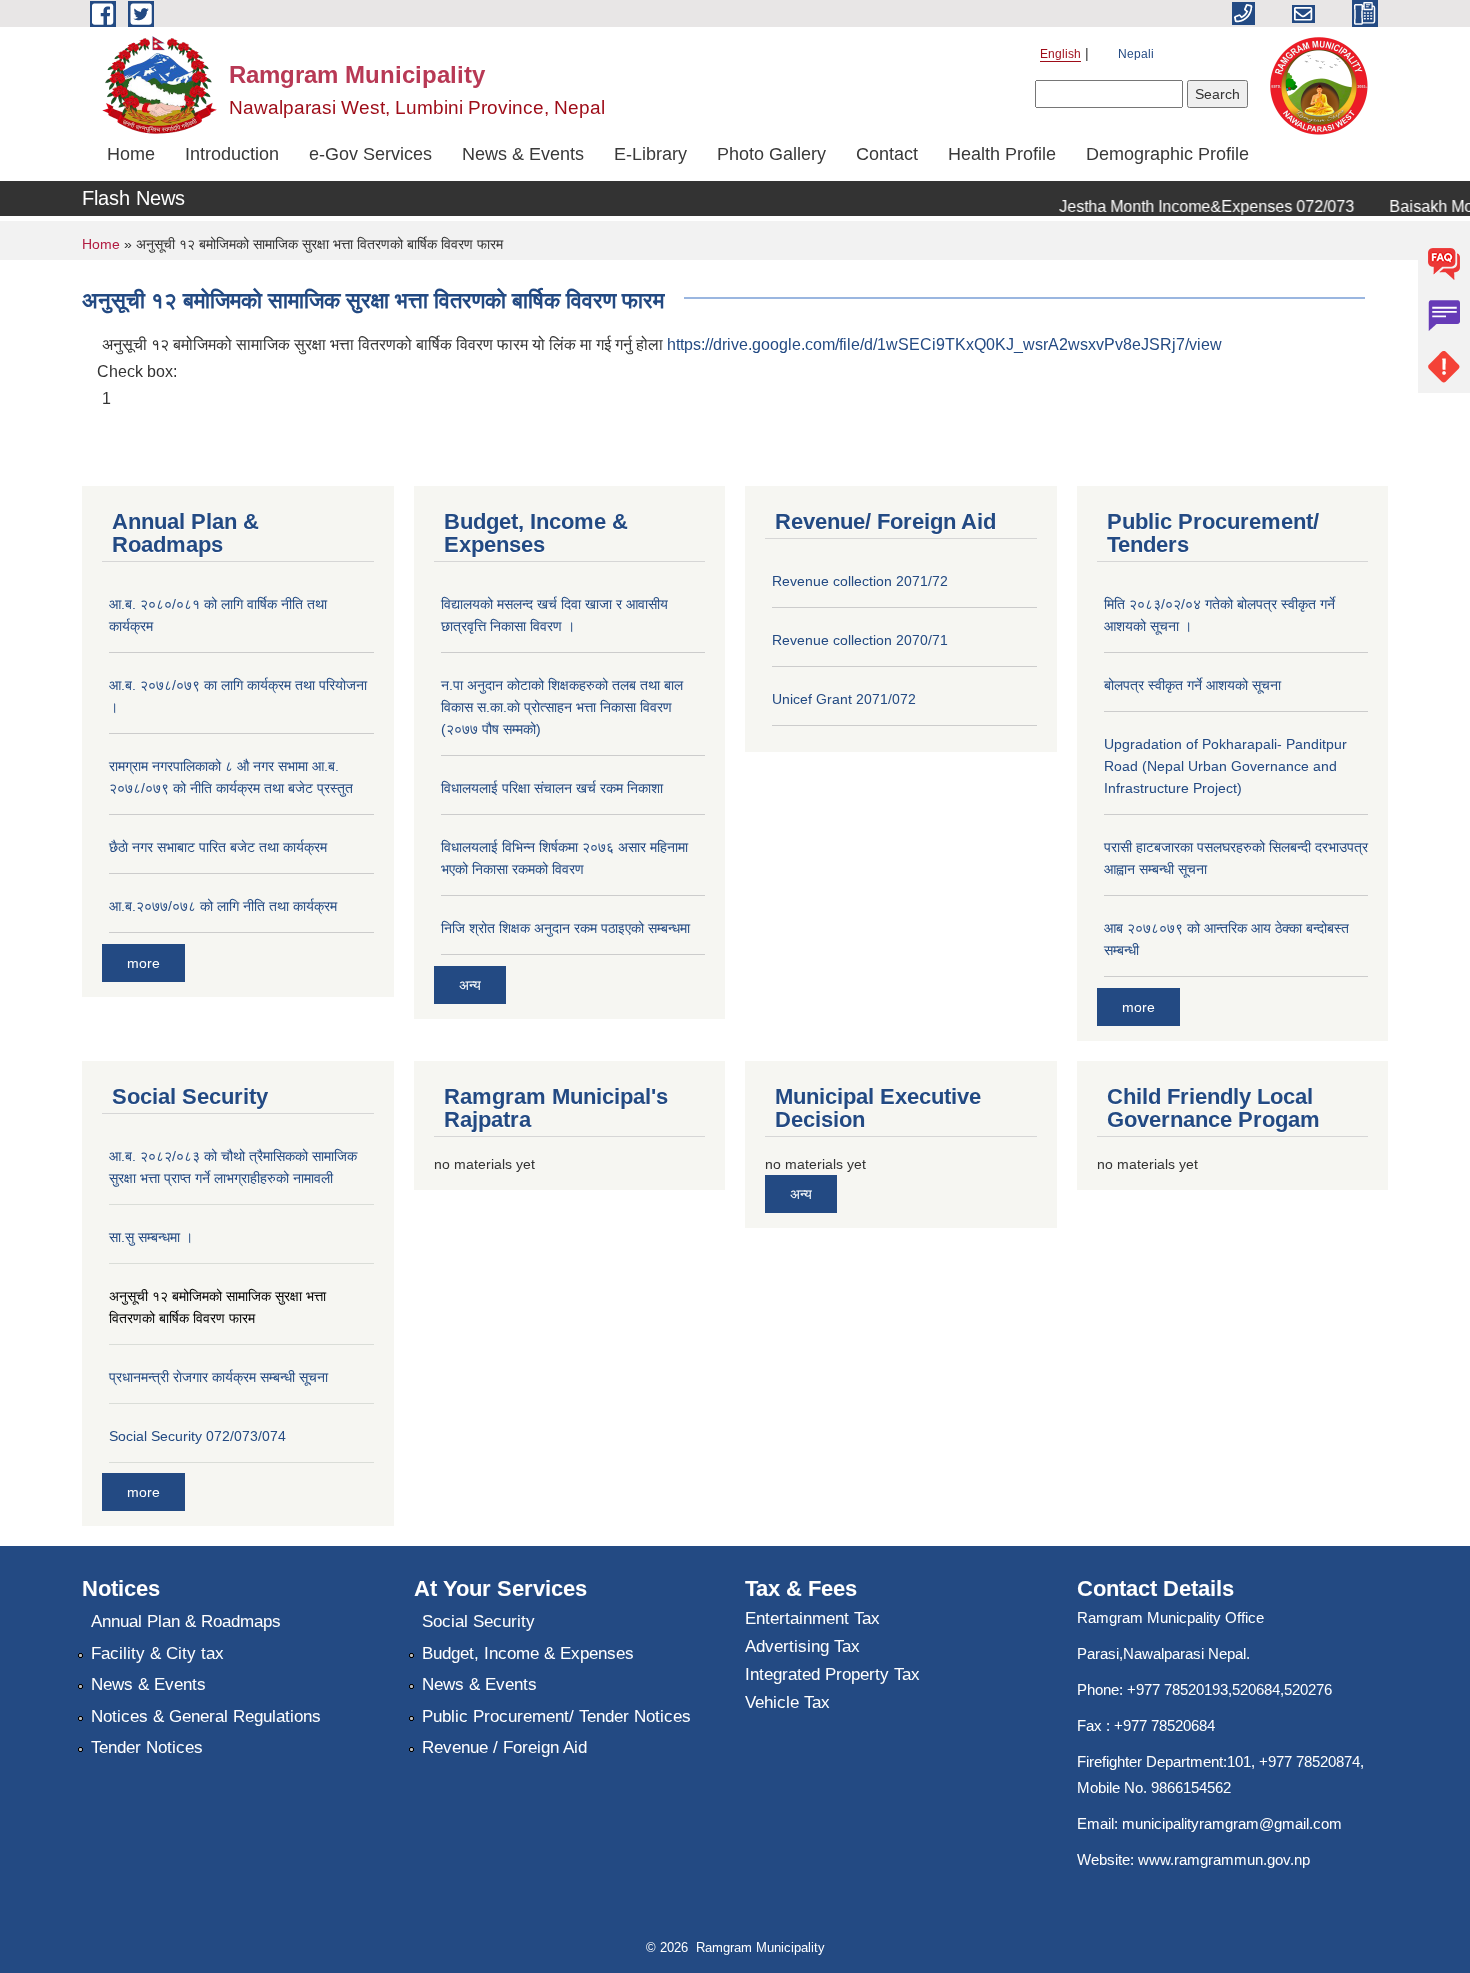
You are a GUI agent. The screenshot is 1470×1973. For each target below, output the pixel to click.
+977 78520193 (1177, 1689)
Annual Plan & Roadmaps (186, 1621)
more (143, 963)
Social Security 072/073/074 (197, 1436)
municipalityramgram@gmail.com (1232, 1823)
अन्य (470, 985)
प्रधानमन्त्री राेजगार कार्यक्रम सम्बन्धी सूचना (218, 1377)
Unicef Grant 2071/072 (844, 699)
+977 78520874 (1309, 1761)
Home (131, 154)
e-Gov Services (370, 154)
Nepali (1136, 54)
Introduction (232, 154)
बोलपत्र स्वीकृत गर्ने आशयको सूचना (1192, 685)
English (1060, 54)
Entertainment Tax (812, 1618)
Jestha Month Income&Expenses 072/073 (1190, 206)
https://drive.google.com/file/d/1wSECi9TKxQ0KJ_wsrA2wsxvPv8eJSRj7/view (944, 344)
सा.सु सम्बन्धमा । (151, 1237)
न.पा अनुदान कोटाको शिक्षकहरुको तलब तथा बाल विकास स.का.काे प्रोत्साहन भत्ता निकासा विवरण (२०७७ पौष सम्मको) (562, 707)
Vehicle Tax (787, 1702)
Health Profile (1002, 154)
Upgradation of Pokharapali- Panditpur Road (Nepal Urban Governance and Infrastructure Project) (1225, 766)
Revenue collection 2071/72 (860, 581)
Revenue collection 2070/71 (860, 640)
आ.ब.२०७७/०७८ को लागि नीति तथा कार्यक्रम (223, 906)
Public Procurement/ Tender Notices (556, 1716)
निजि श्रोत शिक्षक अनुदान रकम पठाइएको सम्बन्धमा (565, 928)
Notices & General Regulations (206, 1716)
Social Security (478, 1621)
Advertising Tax (802, 1646)
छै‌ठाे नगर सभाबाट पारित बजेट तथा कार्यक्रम (218, 847)
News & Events (523, 154)
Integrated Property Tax (832, 1674)
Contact (887, 154)
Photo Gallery (771, 154)
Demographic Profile (1167, 154)
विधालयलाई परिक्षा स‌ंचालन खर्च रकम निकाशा (552, 788)
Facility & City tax (157, 1653)
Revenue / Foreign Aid (504, 1747)
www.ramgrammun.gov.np (1226, 1859)
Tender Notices (147, 1747)
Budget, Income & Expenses (528, 1653)
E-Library (650, 154)
